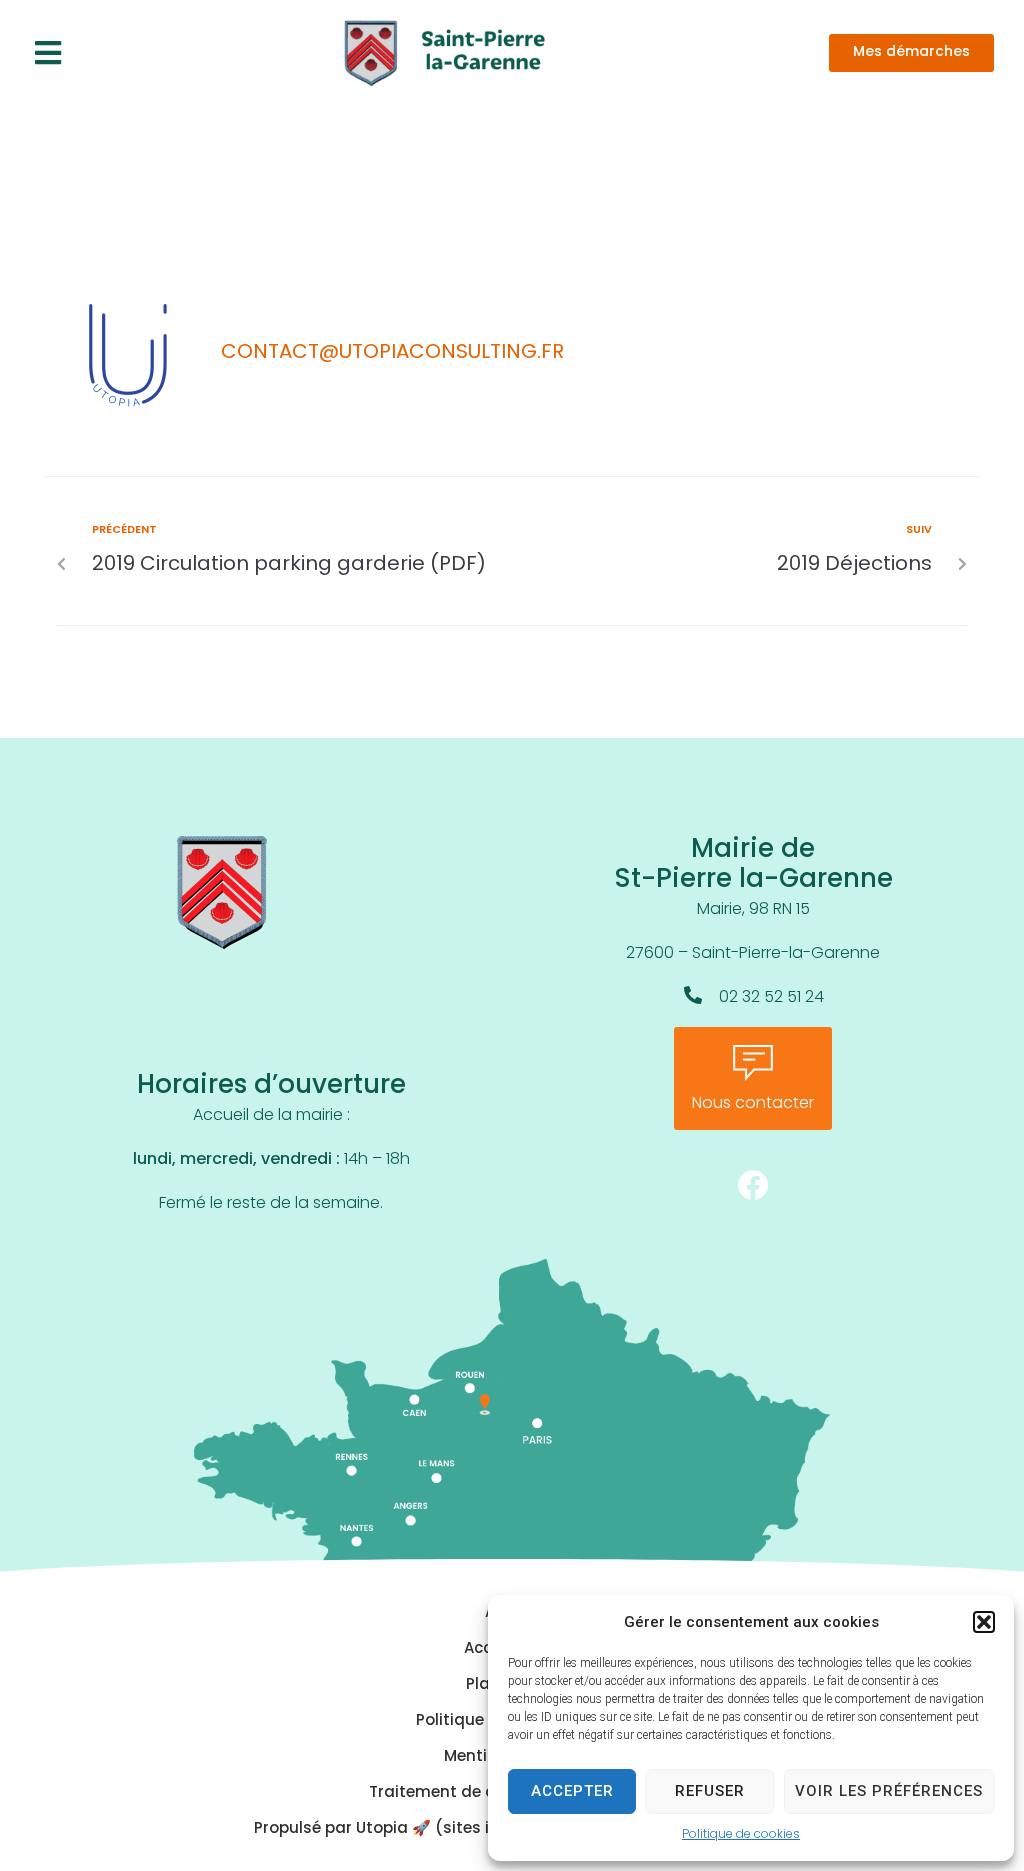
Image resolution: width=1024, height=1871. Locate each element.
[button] (984, 1622)
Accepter (572, 1791)
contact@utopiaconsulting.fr (392, 353)
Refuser (710, 1791)
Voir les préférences (889, 1791)
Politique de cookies (741, 1835)
